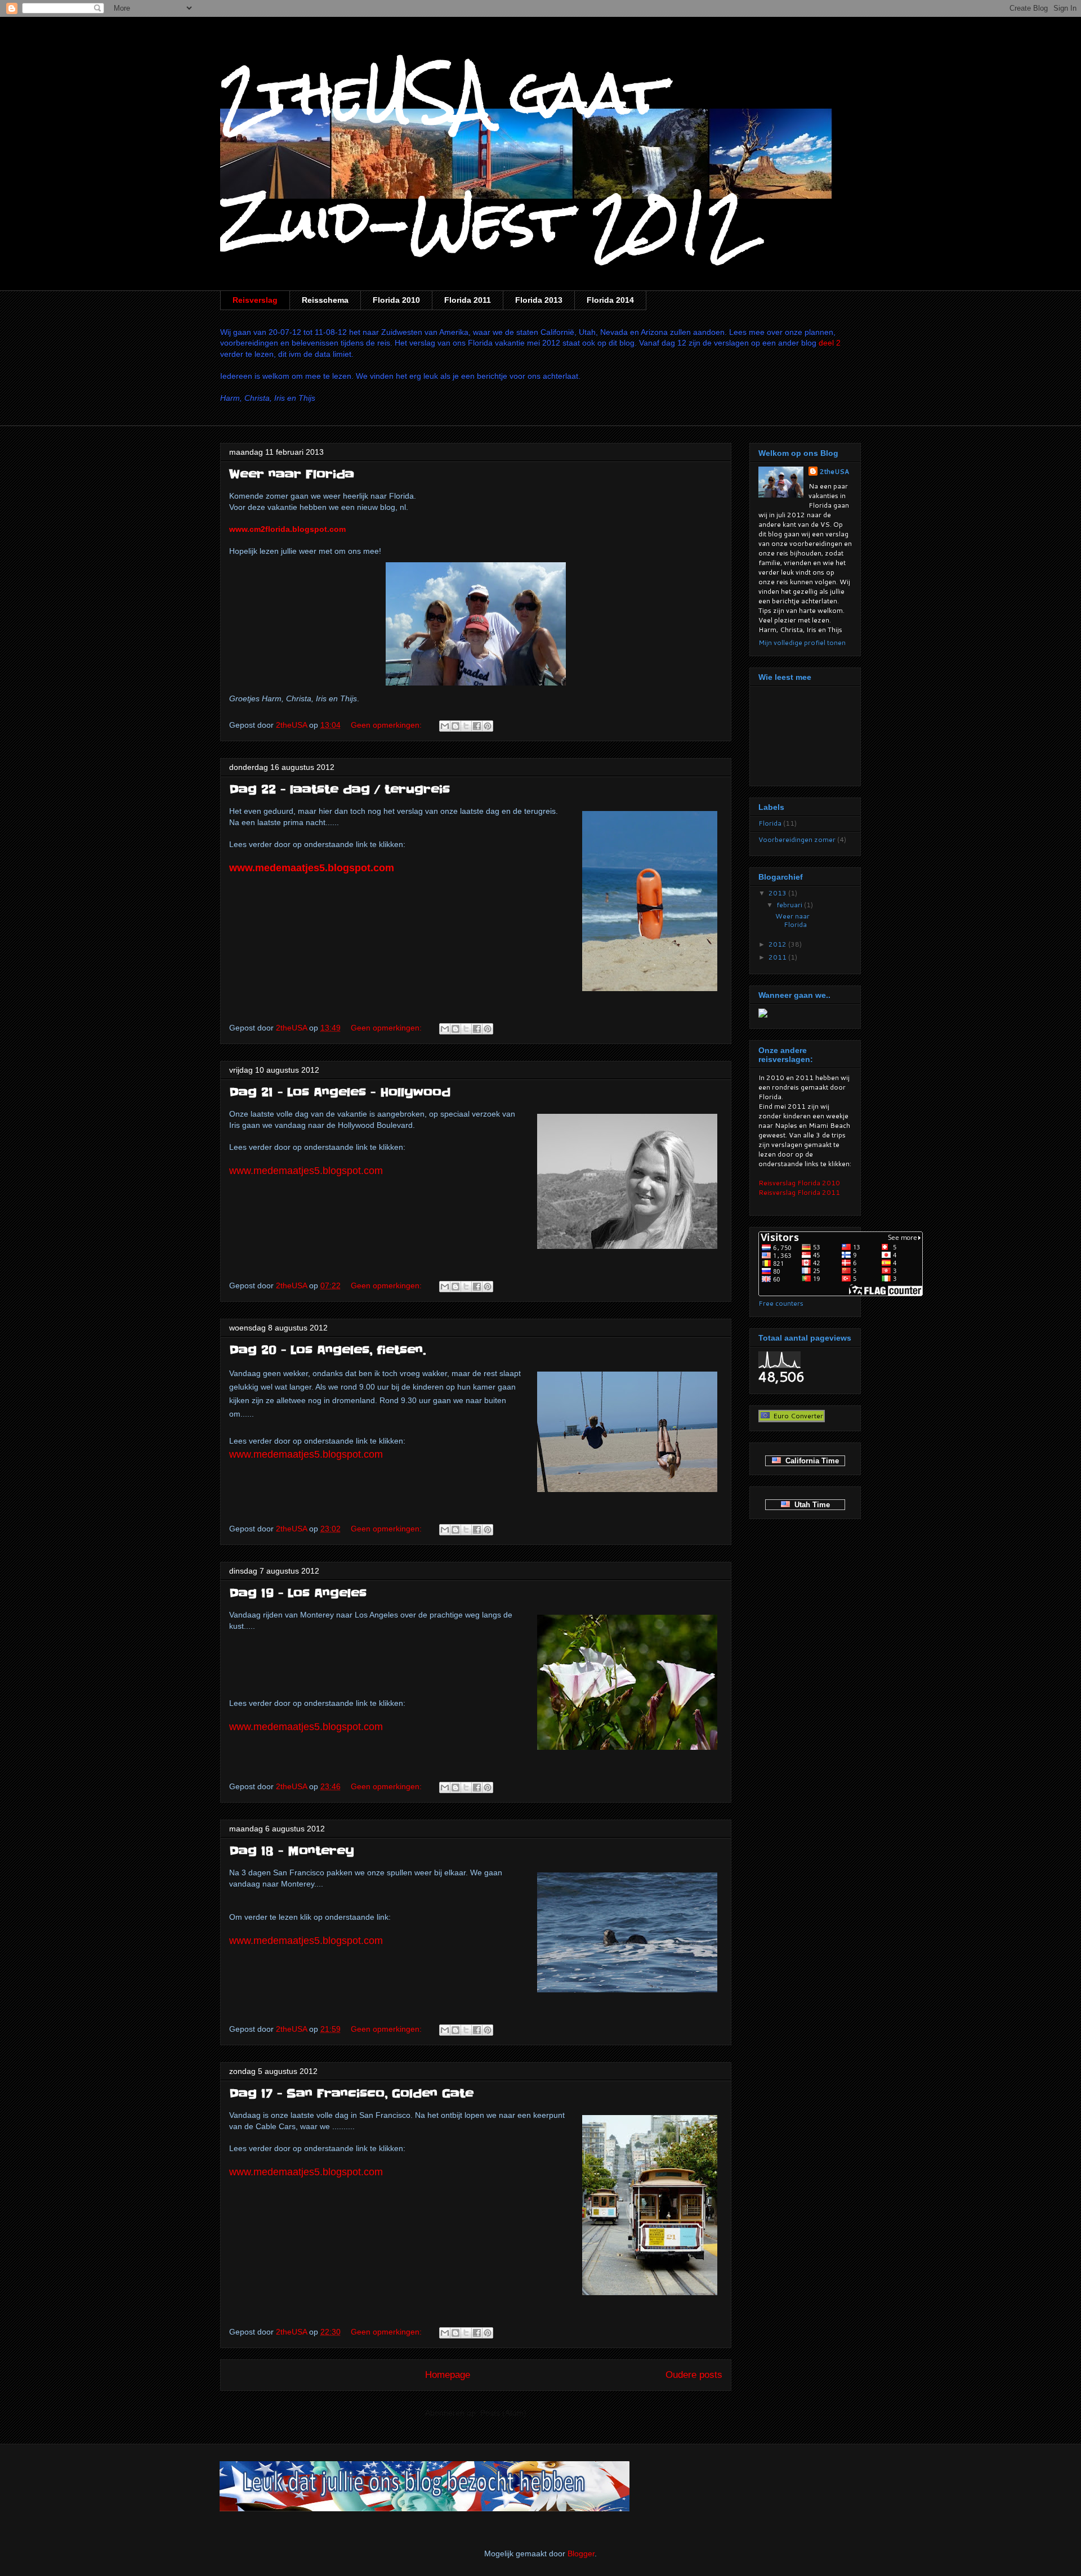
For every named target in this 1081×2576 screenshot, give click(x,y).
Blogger (581, 2553)
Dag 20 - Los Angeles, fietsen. (328, 1350)
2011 (778, 957)
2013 (778, 893)
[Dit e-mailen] (445, 726)
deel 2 (830, 343)
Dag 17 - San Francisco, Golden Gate (351, 2094)
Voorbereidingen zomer (797, 839)
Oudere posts (694, 2375)
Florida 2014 (610, 300)
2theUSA (834, 471)
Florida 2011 (468, 300)
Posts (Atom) (503, 2413)
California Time (810, 1461)
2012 (778, 944)
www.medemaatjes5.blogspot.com (312, 868)
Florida (770, 823)
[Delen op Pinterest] (488, 726)
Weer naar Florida (292, 474)
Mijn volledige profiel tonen (802, 642)
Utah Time (810, 1505)
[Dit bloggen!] (455, 726)
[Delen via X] (466, 726)
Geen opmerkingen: (387, 725)
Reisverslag (255, 300)
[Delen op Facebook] (477, 726)
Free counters (781, 1303)
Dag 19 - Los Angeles (298, 1593)
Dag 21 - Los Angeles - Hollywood (340, 1092)
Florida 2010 (396, 300)
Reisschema (325, 300)
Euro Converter (796, 1416)
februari (790, 905)
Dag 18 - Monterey (292, 1851)
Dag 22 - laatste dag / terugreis (340, 790)
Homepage (448, 2375)
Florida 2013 (539, 300)
